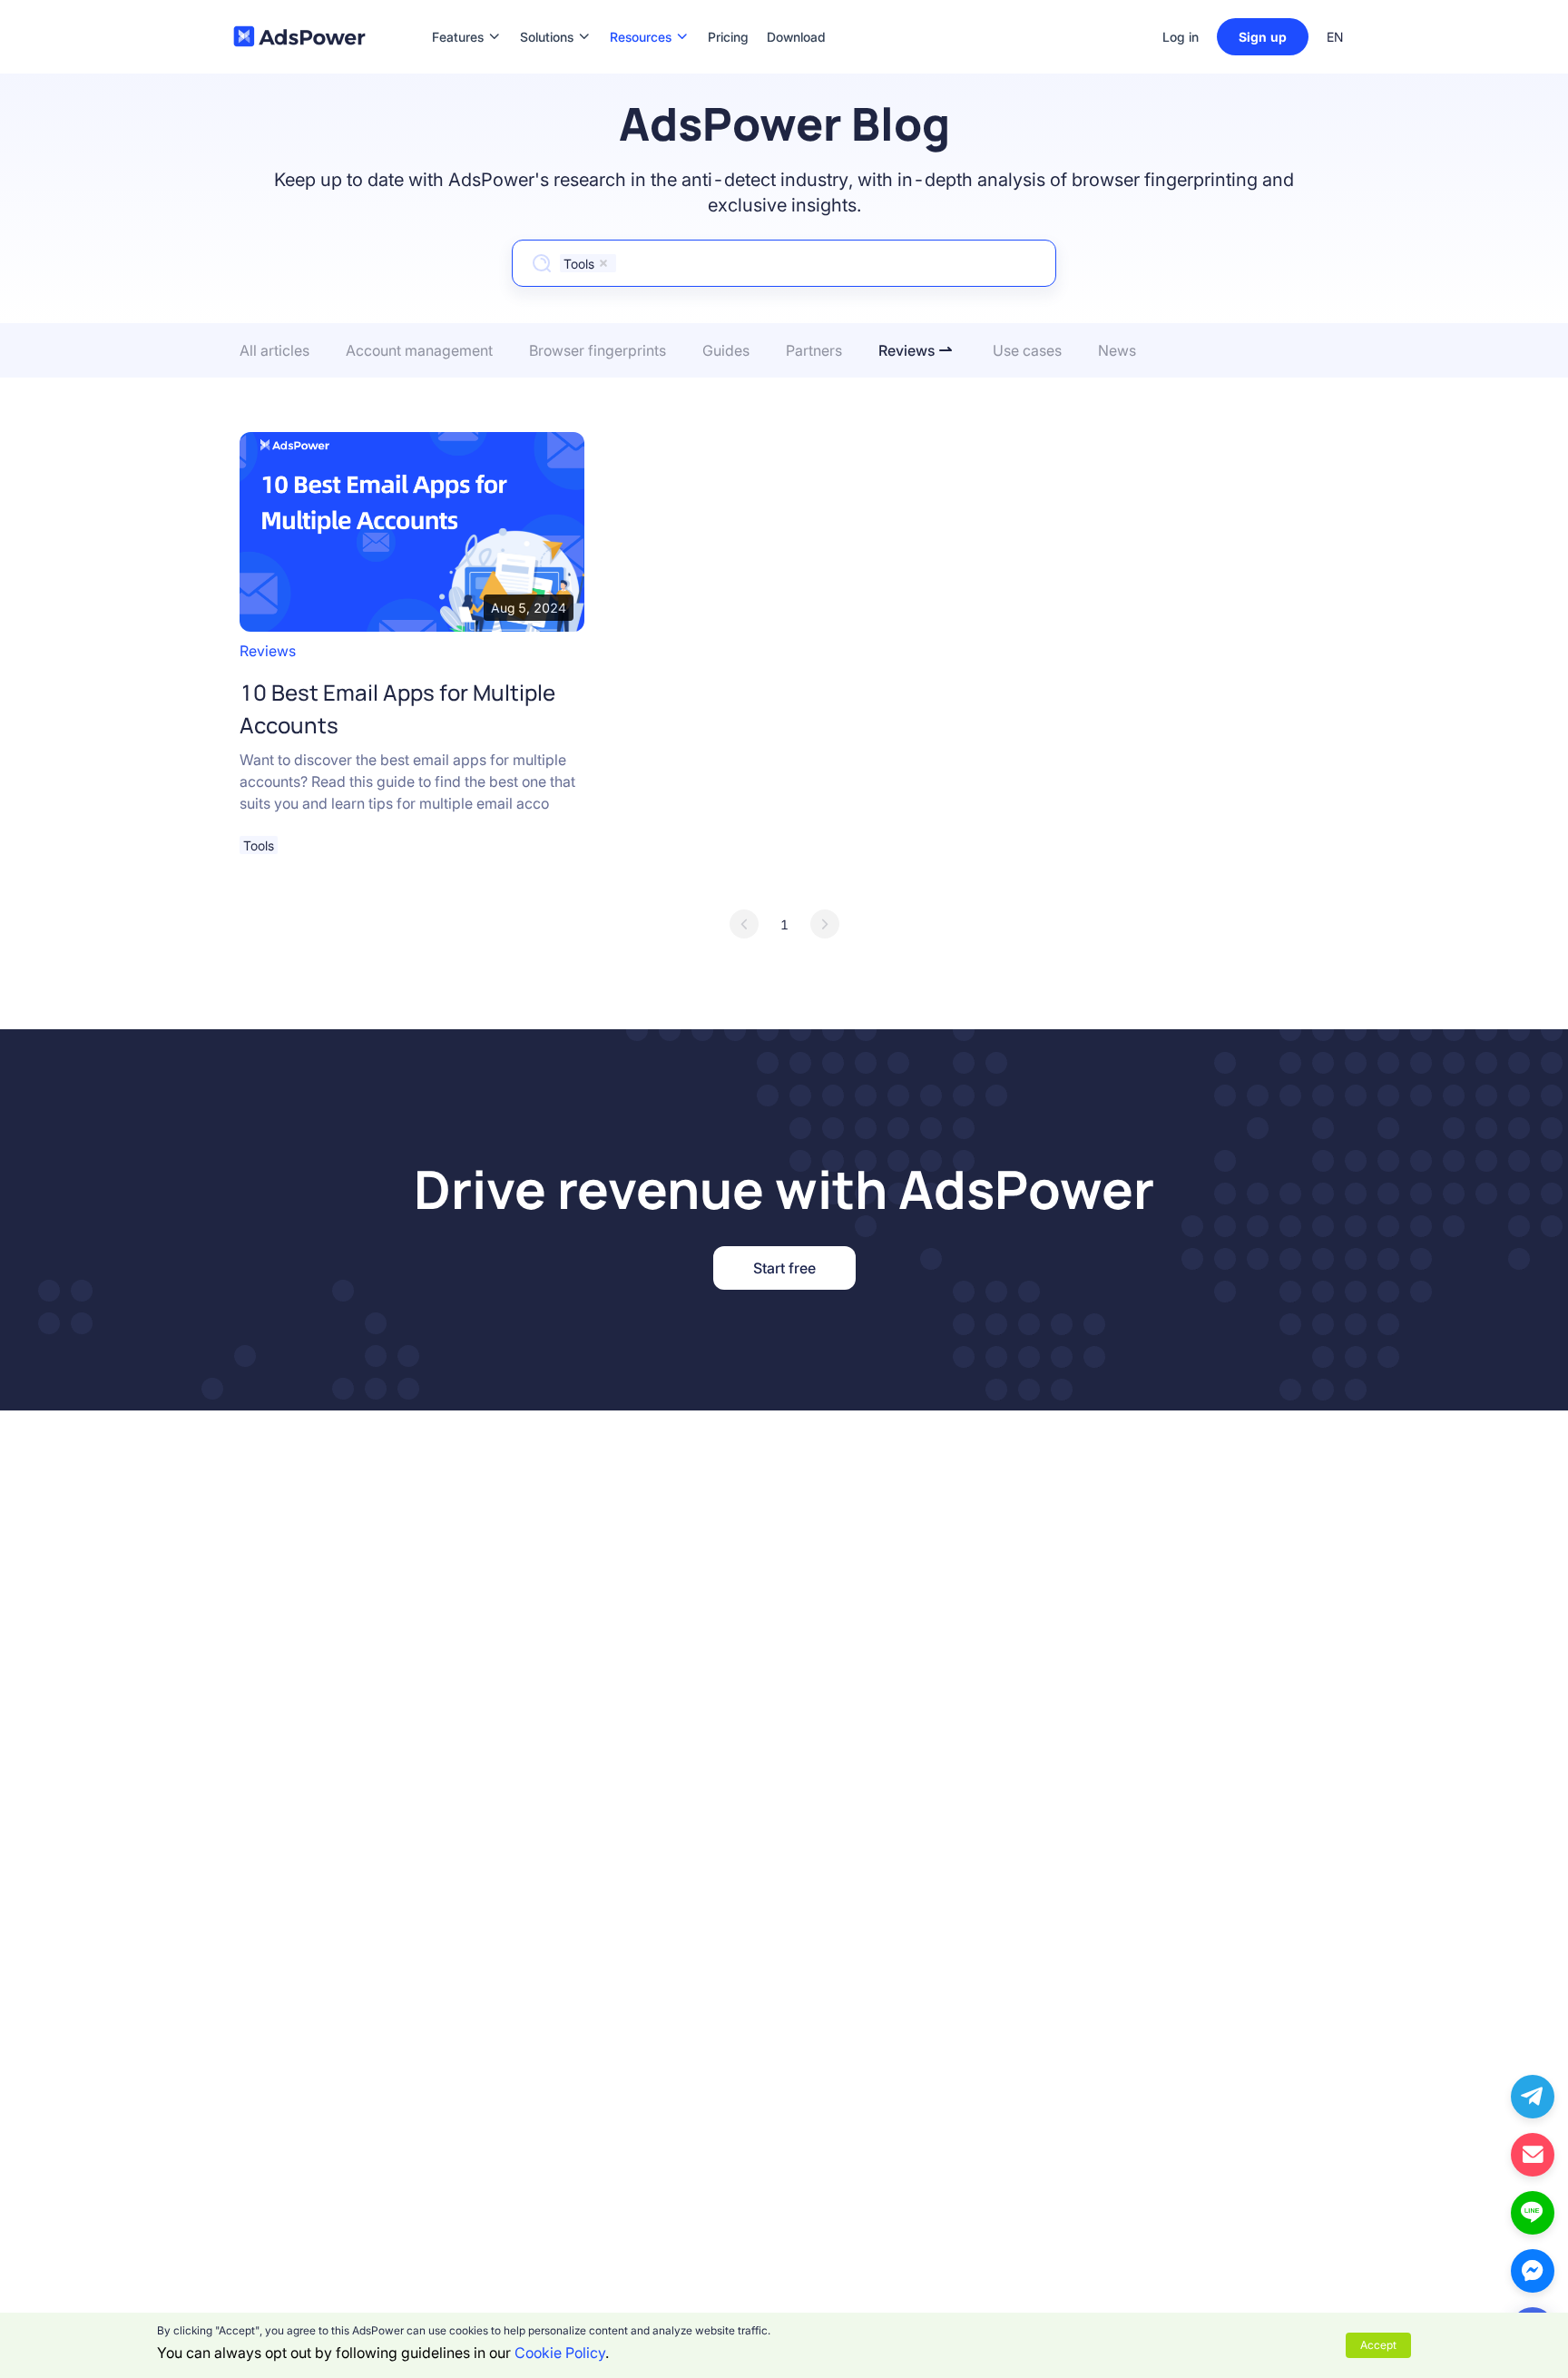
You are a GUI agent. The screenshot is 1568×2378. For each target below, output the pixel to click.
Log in (1181, 37)
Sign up (1263, 37)
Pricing (728, 10)
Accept (1378, 2345)
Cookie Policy (560, 2353)
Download (796, 10)
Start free (784, 1268)
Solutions (547, 10)
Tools (259, 845)
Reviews (268, 651)
